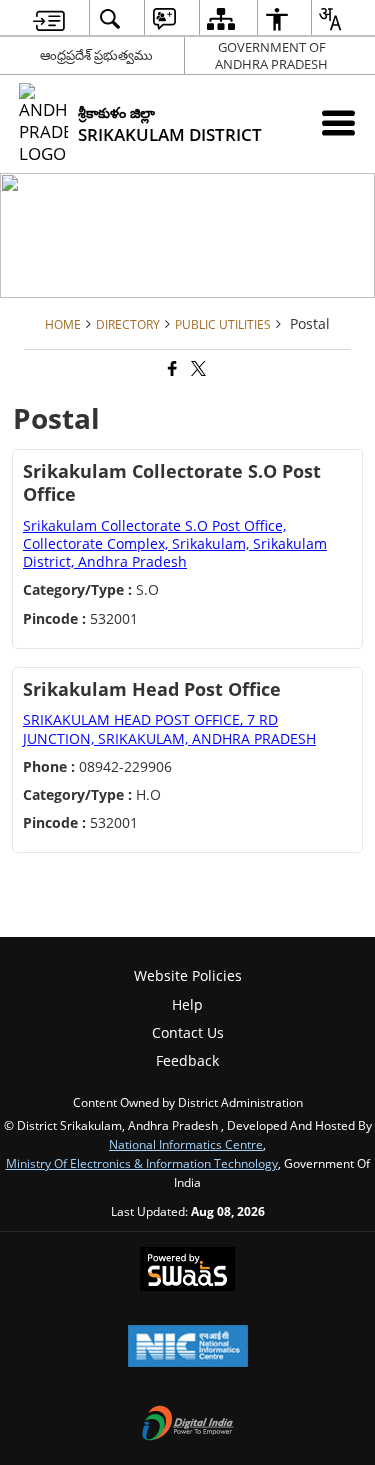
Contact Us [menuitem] (188, 1032)
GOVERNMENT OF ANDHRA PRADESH (271, 55)
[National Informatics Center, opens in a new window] (188, 1348)
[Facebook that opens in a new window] (171, 369)
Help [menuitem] (187, 1004)
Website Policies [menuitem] (188, 975)
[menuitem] (49, 18)
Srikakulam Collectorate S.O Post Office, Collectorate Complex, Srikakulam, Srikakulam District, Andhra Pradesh (175, 543)
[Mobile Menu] (338, 122)
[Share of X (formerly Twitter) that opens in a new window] (197, 369)
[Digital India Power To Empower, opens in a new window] (188, 1425)
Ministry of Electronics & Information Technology (142, 1163)
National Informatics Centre (186, 1144)
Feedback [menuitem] (187, 1060)
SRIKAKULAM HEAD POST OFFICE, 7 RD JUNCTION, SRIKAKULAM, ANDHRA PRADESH (169, 728)
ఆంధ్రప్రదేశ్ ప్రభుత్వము (96, 55)
